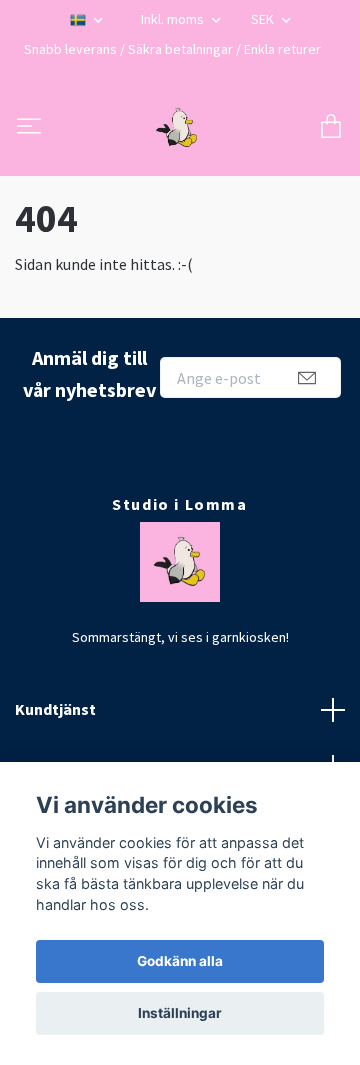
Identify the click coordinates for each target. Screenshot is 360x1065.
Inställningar (180, 1013)
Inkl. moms (174, 19)
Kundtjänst (55, 709)
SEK (264, 19)
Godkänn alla (180, 961)
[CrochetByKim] (177, 128)
